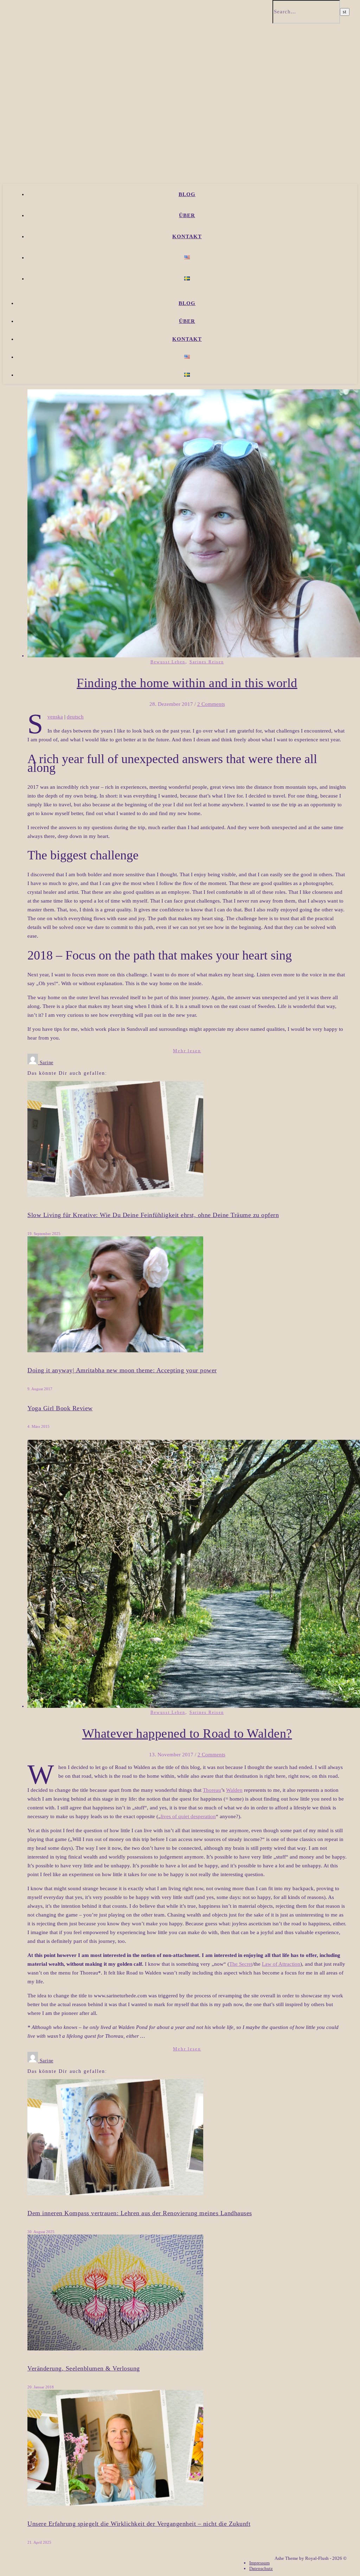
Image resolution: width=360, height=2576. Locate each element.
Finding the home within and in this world (187, 683)
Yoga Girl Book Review (60, 1408)
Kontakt (187, 236)
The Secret (241, 1964)
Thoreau (212, 1790)
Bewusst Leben (168, 662)
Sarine (47, 1063)
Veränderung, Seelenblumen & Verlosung (84, 2368)
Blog (187, 194)
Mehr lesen (187, 1051)
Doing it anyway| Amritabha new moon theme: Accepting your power (122, 1370)
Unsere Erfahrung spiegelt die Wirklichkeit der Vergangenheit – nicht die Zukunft (139, 2524)
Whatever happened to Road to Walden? (187, 1733)
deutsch (75, 717)
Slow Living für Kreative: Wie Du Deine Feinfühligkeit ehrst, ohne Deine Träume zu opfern (153, 1215)
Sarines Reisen (207, 662)
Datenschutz (261, 2568)
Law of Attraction (281, 1964)
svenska (55, 717)
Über (187, 215)
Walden (234, 1790)
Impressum (259, 2563)
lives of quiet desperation (188, 1816)
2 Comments (211, 704)
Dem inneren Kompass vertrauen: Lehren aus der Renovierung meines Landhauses (140, 2213)
